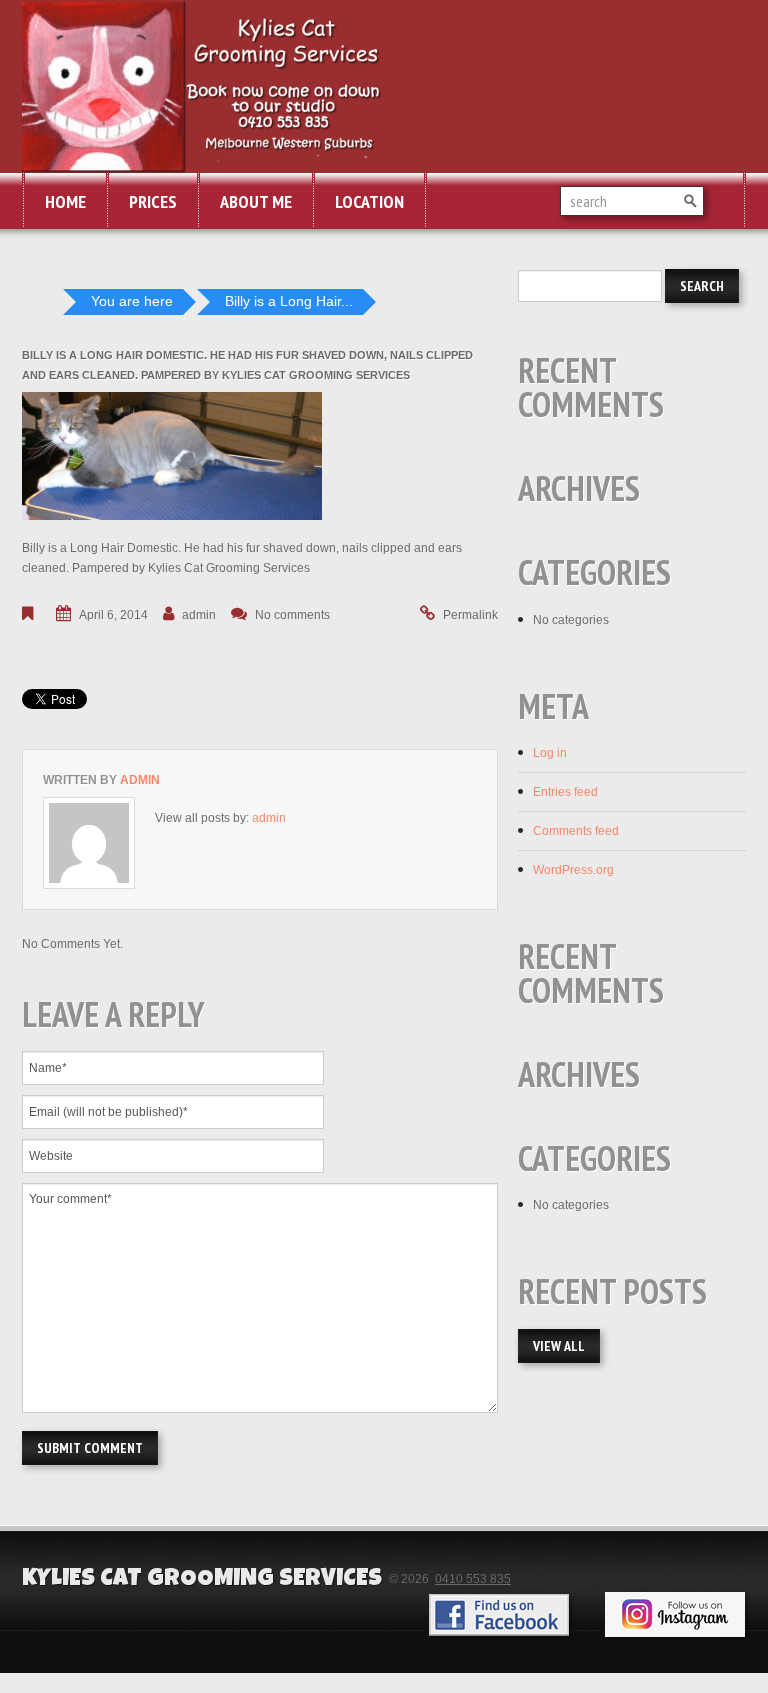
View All (559, 1346)
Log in (550, 753)
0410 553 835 (473, 1579)
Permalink (470, 615)
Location (369, 201)
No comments (292, 615)
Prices (153, 201)
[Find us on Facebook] (499, 1615)
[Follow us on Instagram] (675, 1614)
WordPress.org (573, 870)
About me (256, 201)
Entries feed (565, 792)
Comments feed (576, 831)
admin (199, 615)
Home (65, 201)
